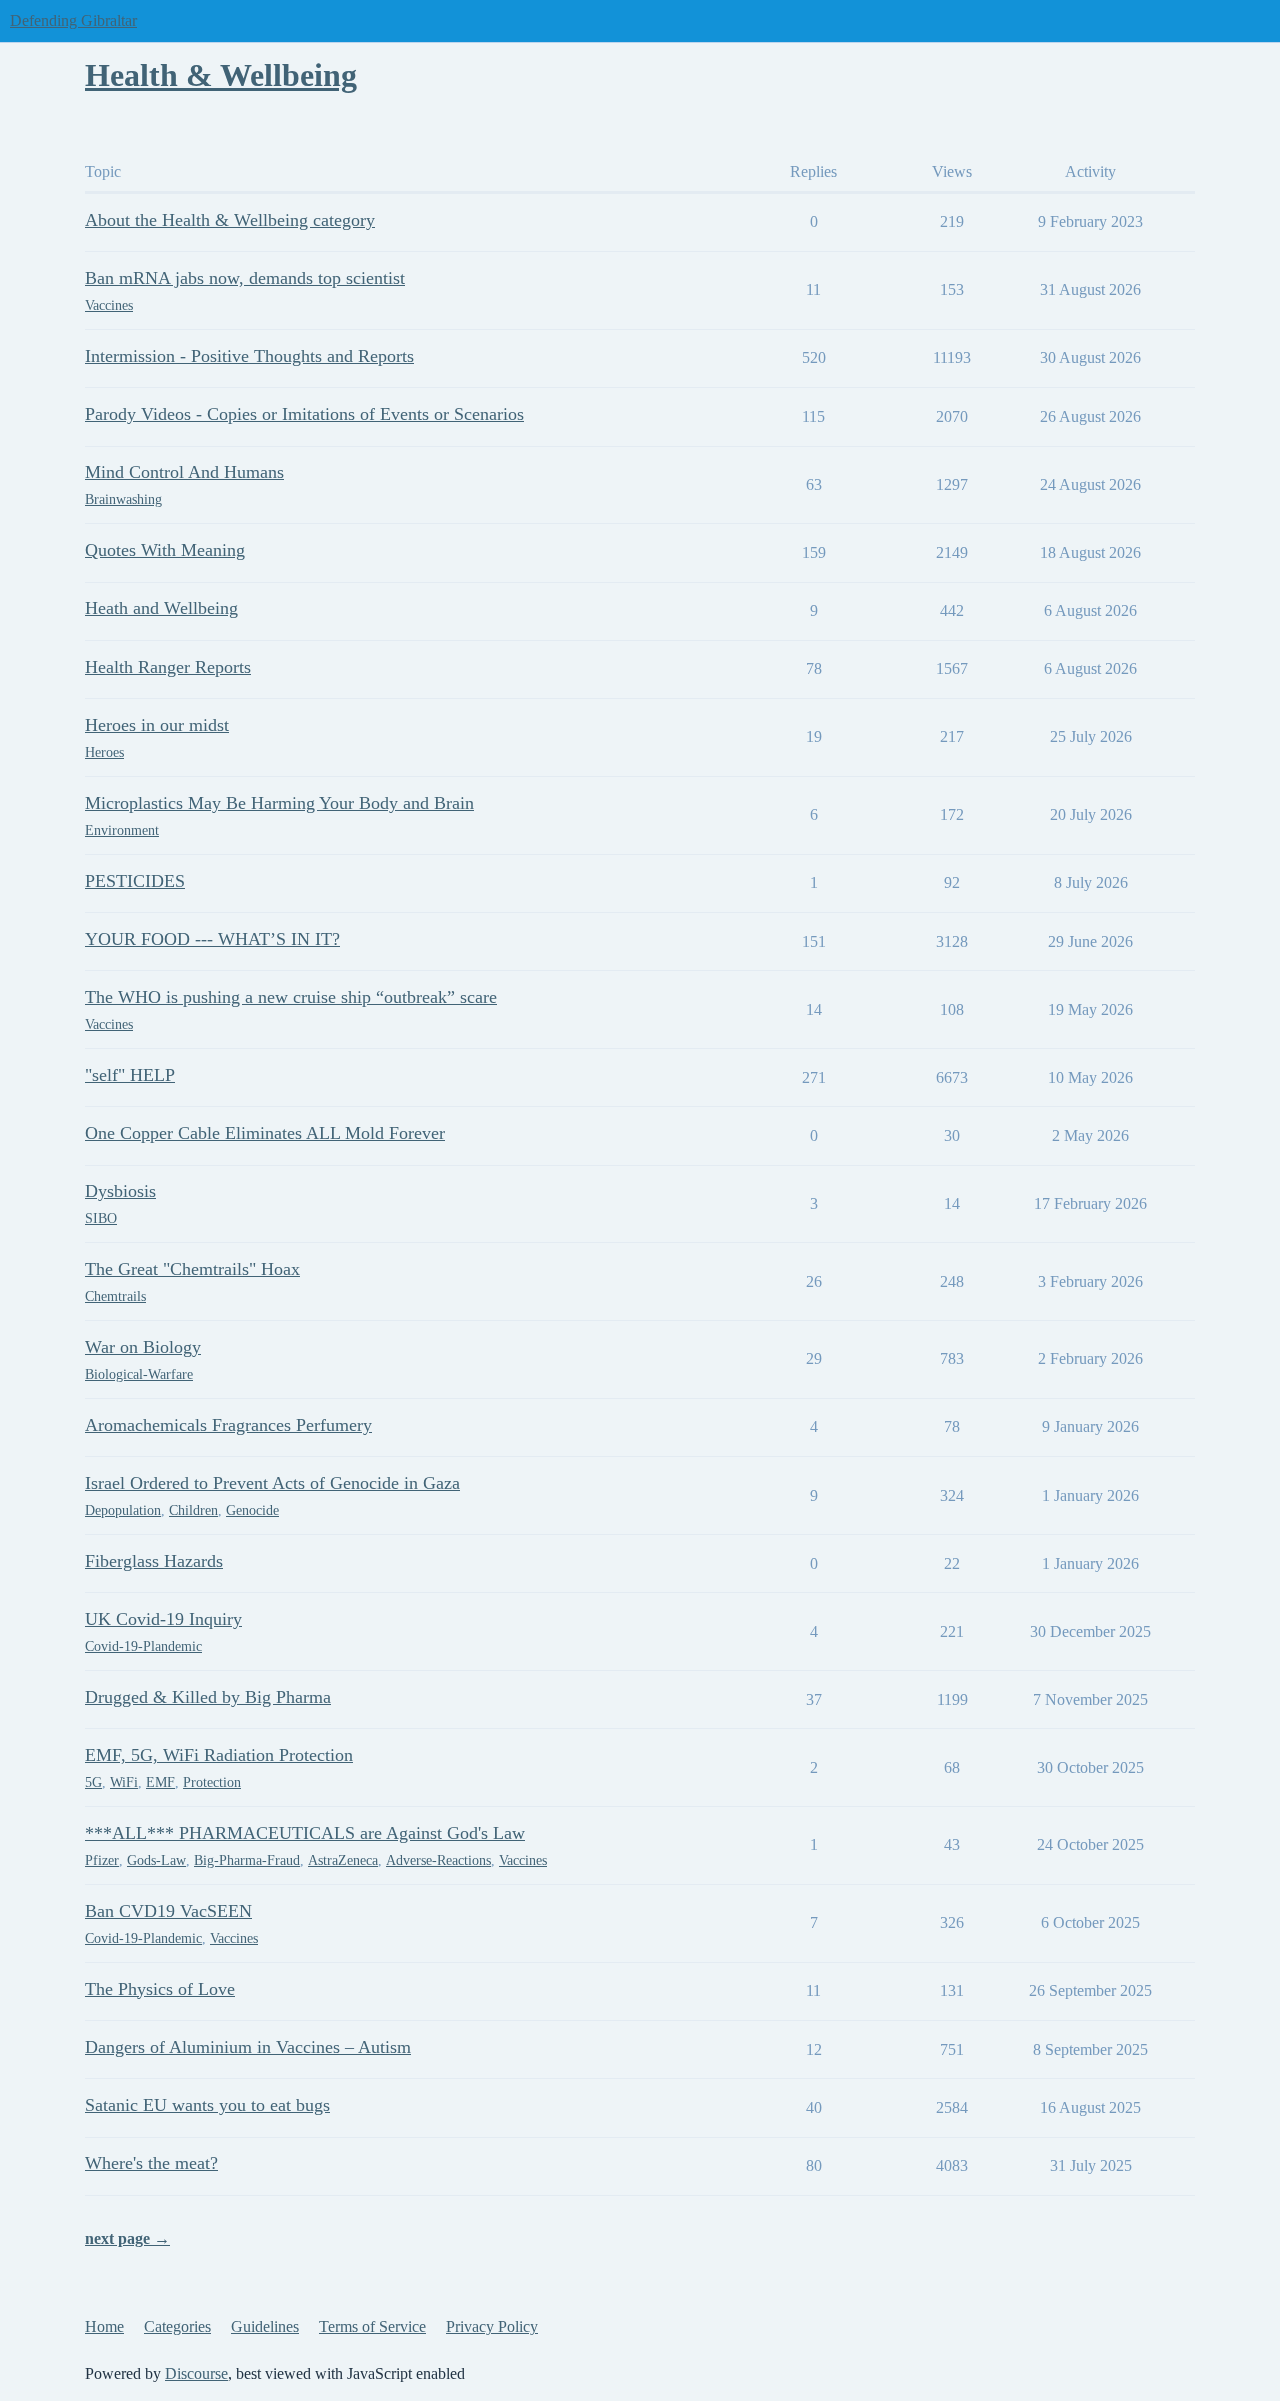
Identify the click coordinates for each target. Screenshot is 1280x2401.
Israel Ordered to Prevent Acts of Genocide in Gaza (272, 1483)
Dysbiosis (120, 1191)
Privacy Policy (492, 2326)
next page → (127, 2238)
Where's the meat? (151, 2163)
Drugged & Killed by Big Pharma (208, 1697)
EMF (160, 1782)
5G (93, 1782)
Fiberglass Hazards (154, 1561)
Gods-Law (156, 1860)
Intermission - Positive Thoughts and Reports (249, 356)
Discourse (196, 2373)
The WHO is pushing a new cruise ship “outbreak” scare (291, 997)
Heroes (104, 752)
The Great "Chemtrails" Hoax (192, 1269)
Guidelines (265, 2326)
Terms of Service (372, 2326)
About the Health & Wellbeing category (230, 220)
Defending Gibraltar (73, 20)
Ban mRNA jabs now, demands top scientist (245, 278)
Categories (177, 2326)
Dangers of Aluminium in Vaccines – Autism (248, 2047)
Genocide (252, 1510)
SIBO (101, 1218)
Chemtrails (115, 1296)
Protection (212, 1782)
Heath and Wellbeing (161, 608)
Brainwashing (123, 499)
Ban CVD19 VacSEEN (168, 1911)
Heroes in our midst (157, 725)
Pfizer (102, 1860)
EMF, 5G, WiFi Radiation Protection (219, 1755)
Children (193, 1510)
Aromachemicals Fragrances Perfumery (228, 1425)
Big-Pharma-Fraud (247, 1860)
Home (104, 2326)
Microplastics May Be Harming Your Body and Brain (279, 803)
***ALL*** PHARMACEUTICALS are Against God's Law (305, 1833)
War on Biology (143, 1347)
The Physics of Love (160, 1989)
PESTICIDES (135, 881)
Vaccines (109, 305)
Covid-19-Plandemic (143, 1646)
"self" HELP (130, 1075)
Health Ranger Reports (168, 667)
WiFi (124, 1782)
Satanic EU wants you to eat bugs (207, 2105)
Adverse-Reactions (438, 1860)
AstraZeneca (343, 1860)
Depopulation (123, 1510)
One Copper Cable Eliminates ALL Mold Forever (265, 1133)
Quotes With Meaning (165, 550)
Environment (122, 830)
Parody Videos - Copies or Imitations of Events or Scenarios (304, 414)
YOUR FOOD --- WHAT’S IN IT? (212, 939)
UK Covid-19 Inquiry (163, 1619)
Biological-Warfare (139, 1374)
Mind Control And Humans (184, 472)
